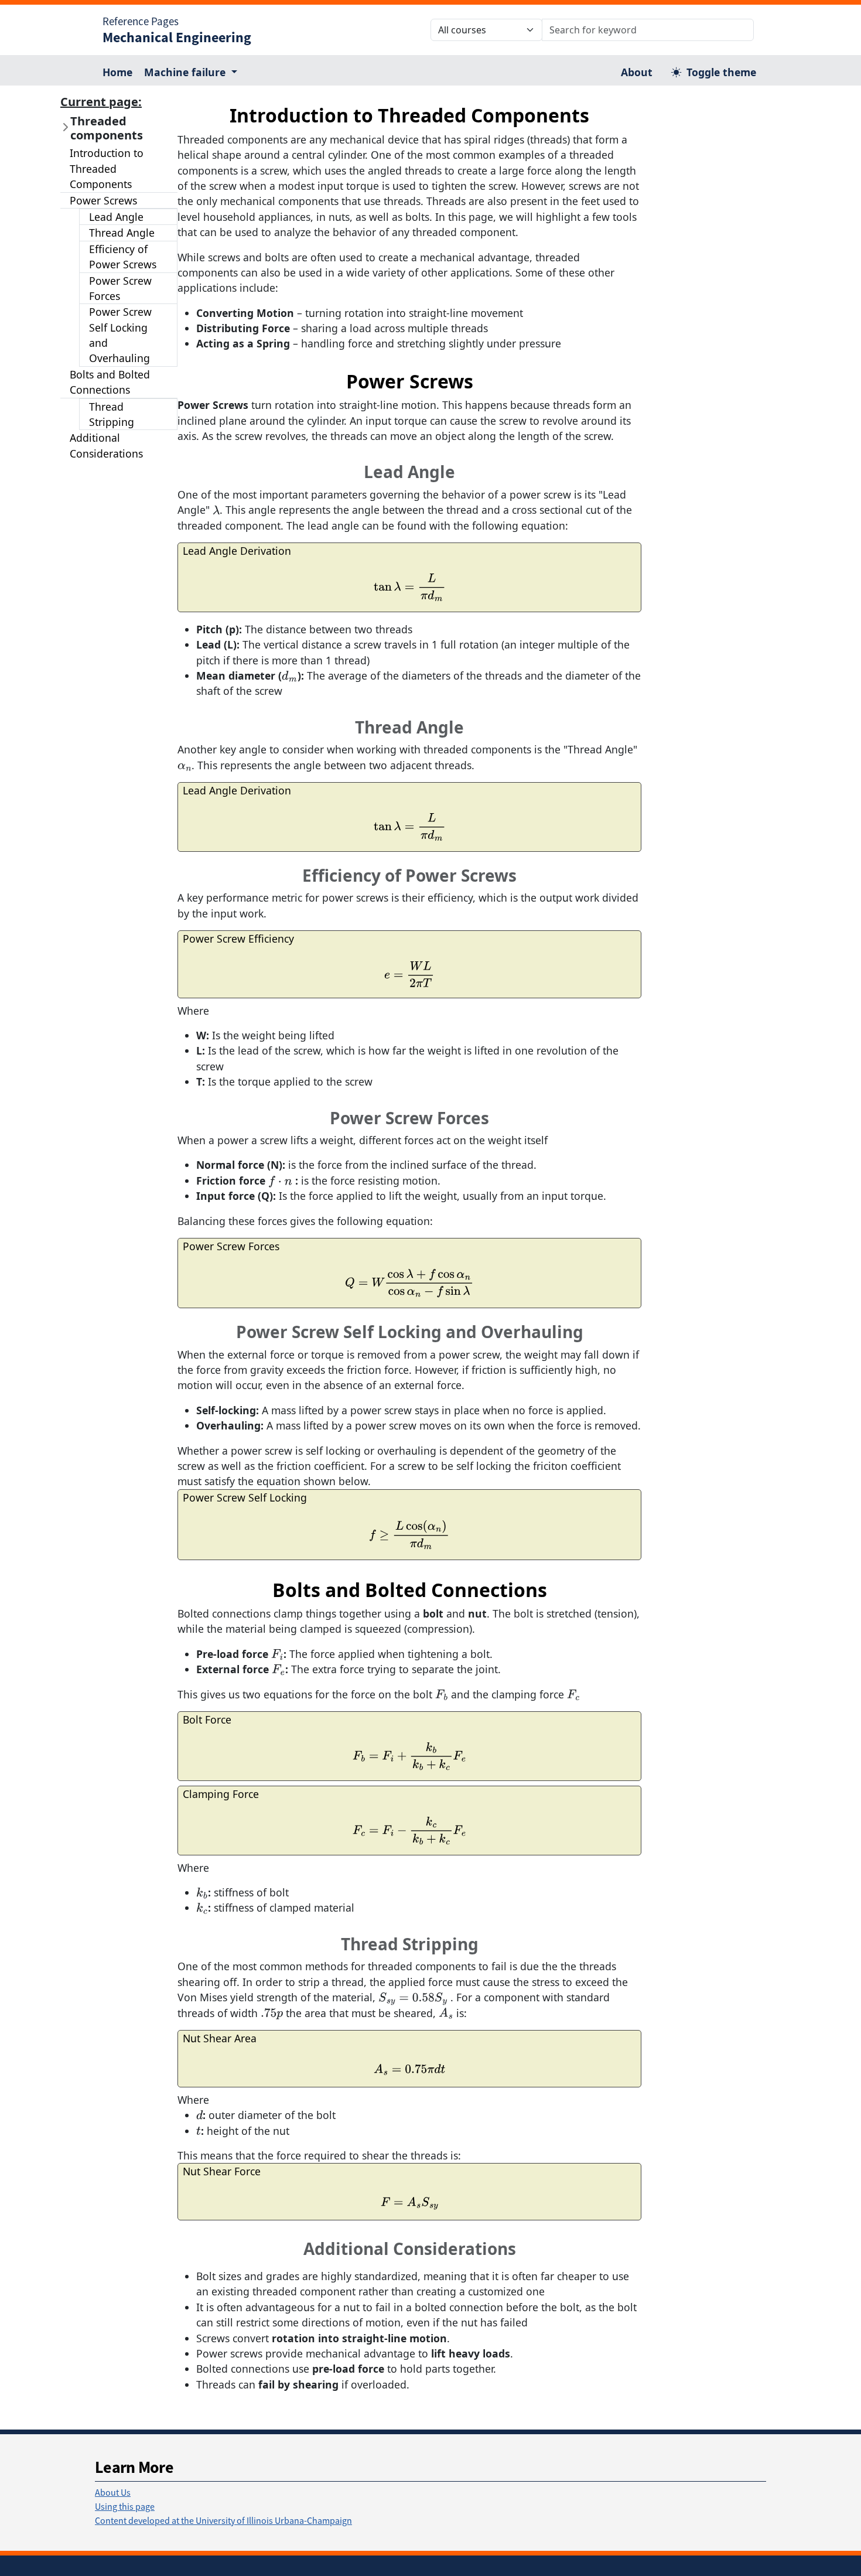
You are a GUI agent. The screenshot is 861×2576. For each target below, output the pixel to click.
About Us (113, 2492)
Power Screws (103, 200)
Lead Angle (116, 217)
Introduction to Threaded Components (107, 168)
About (637, 72)
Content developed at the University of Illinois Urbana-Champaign (223, 2520)
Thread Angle (122, 233)
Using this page (125, 2506)
